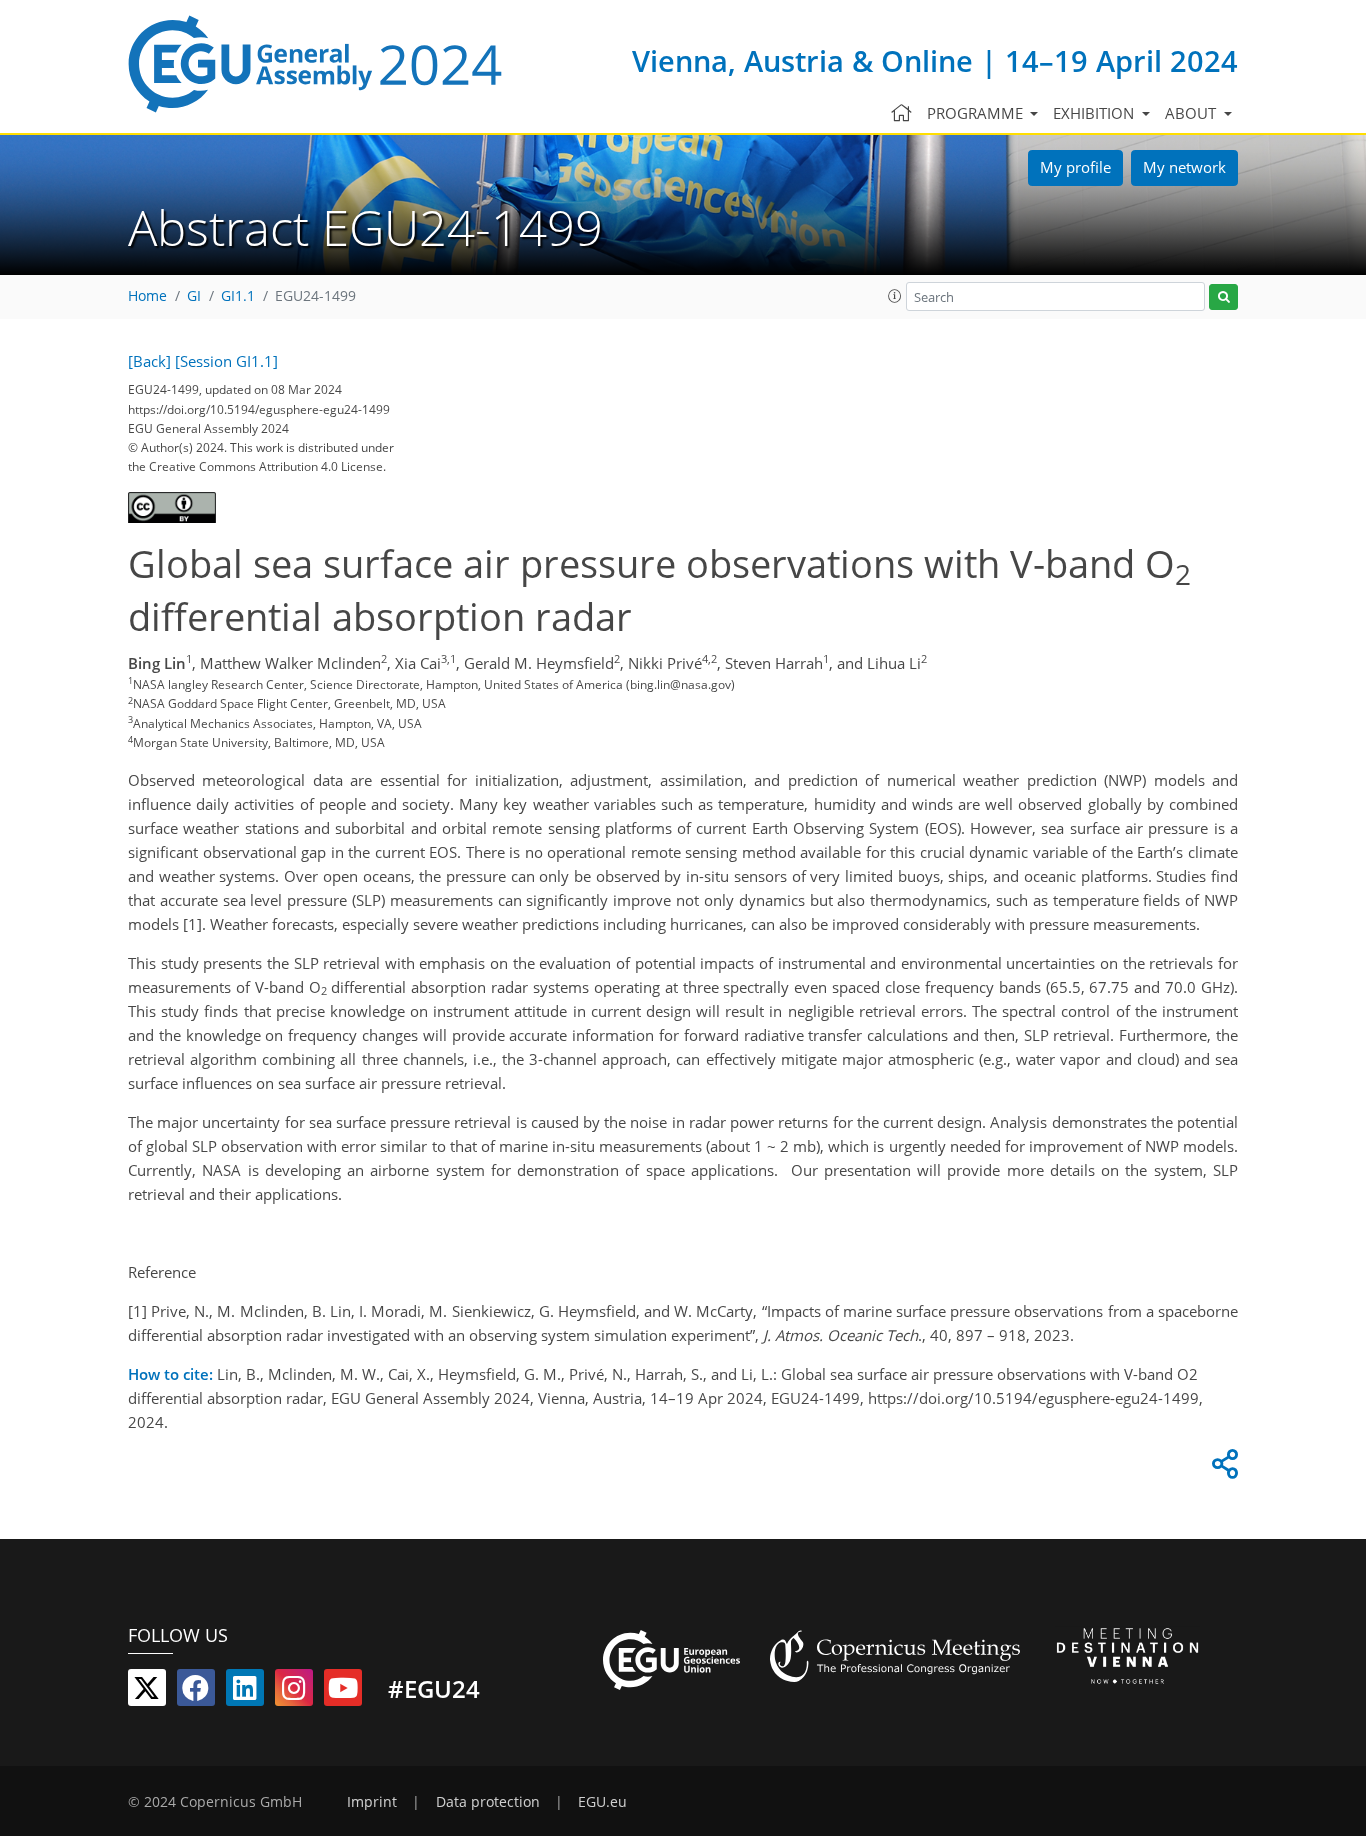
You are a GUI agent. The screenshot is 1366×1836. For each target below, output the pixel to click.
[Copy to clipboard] (1222, 1469)
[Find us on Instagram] (294, 1692)
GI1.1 (238, 296)
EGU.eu (602, 1802)
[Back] (149, 361)
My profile (1075, 167)
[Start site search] (1223, 297)
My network (1184, 167)
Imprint (372, 1802)
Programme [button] (977, 113)
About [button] (1192, 113)
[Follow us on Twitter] (147, 1692)
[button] (895, 296)
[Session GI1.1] (226, 361)
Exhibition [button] (1095, 113)
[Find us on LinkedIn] (245, 1692)
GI (194, 296)
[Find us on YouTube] (343, 1692)
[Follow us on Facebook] (196, 1692)
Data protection (488, 1802)
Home (147, 296)
